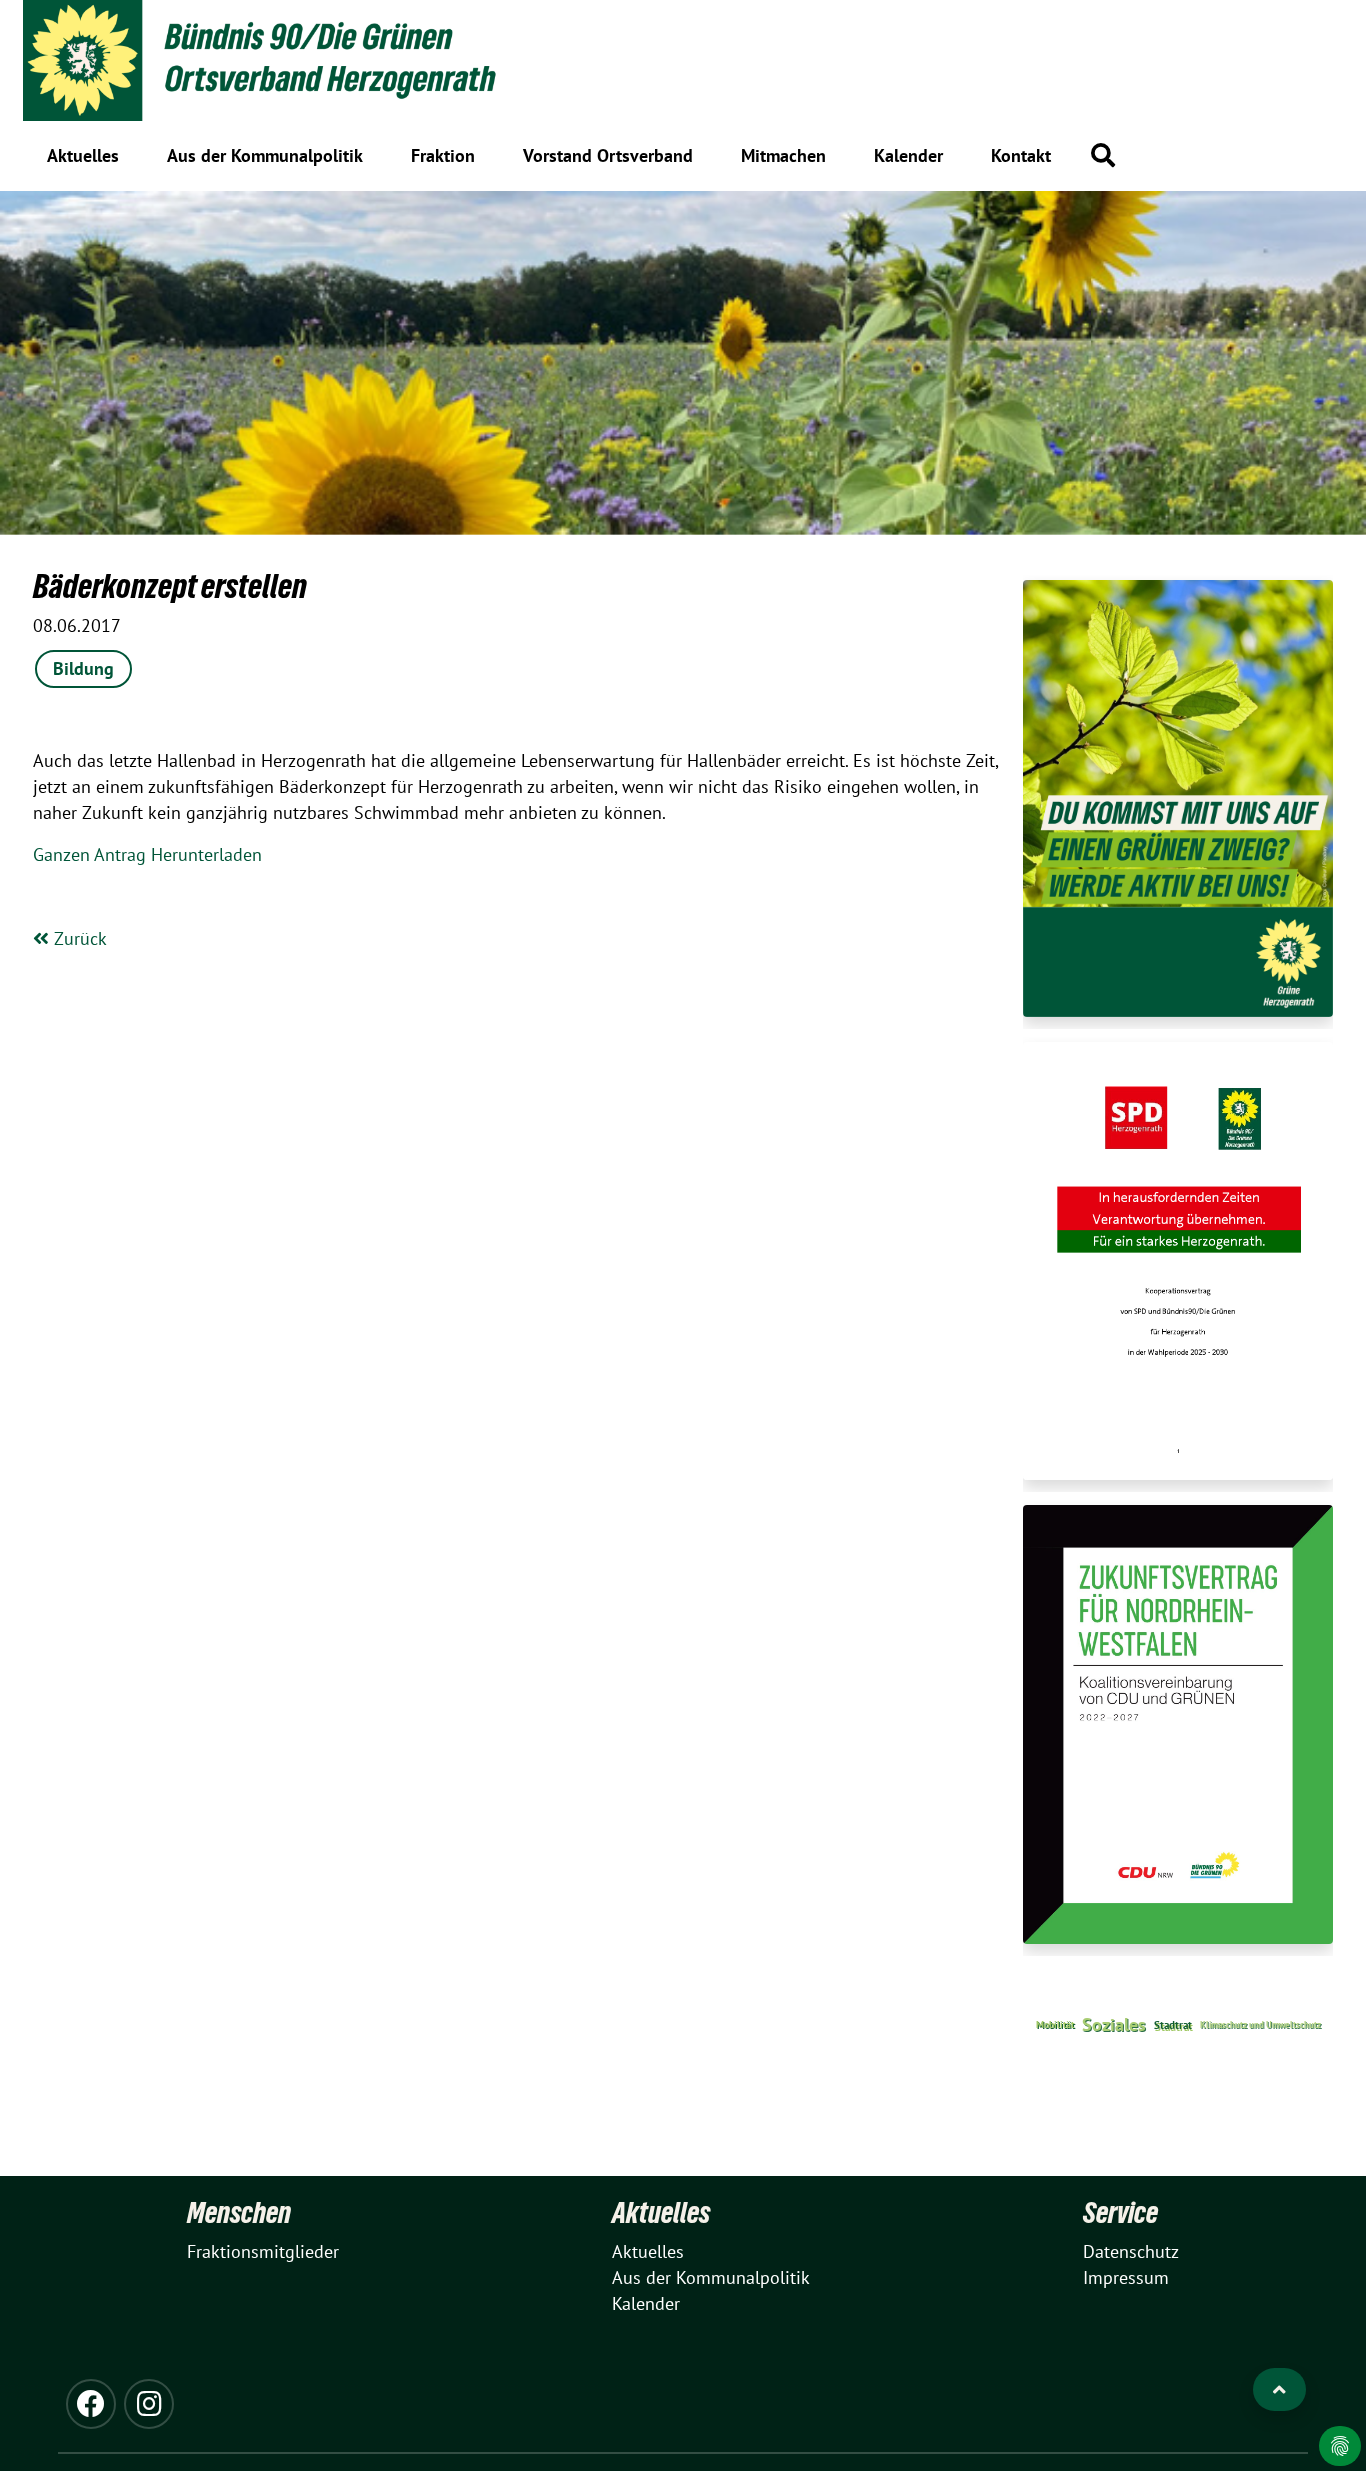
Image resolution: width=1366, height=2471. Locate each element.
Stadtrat (1173, 2025)
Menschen (239, 2212)
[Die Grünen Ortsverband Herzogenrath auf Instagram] (149, 2404)
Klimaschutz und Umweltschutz (1260, 2024)
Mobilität (1055, 2024)
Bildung (83, 668)
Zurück (78, 938)
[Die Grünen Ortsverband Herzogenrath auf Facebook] (91, 2404)
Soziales (1114, 2024)
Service (1120, 2212)
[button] (1103, 155)
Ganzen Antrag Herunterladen (147, 854)
